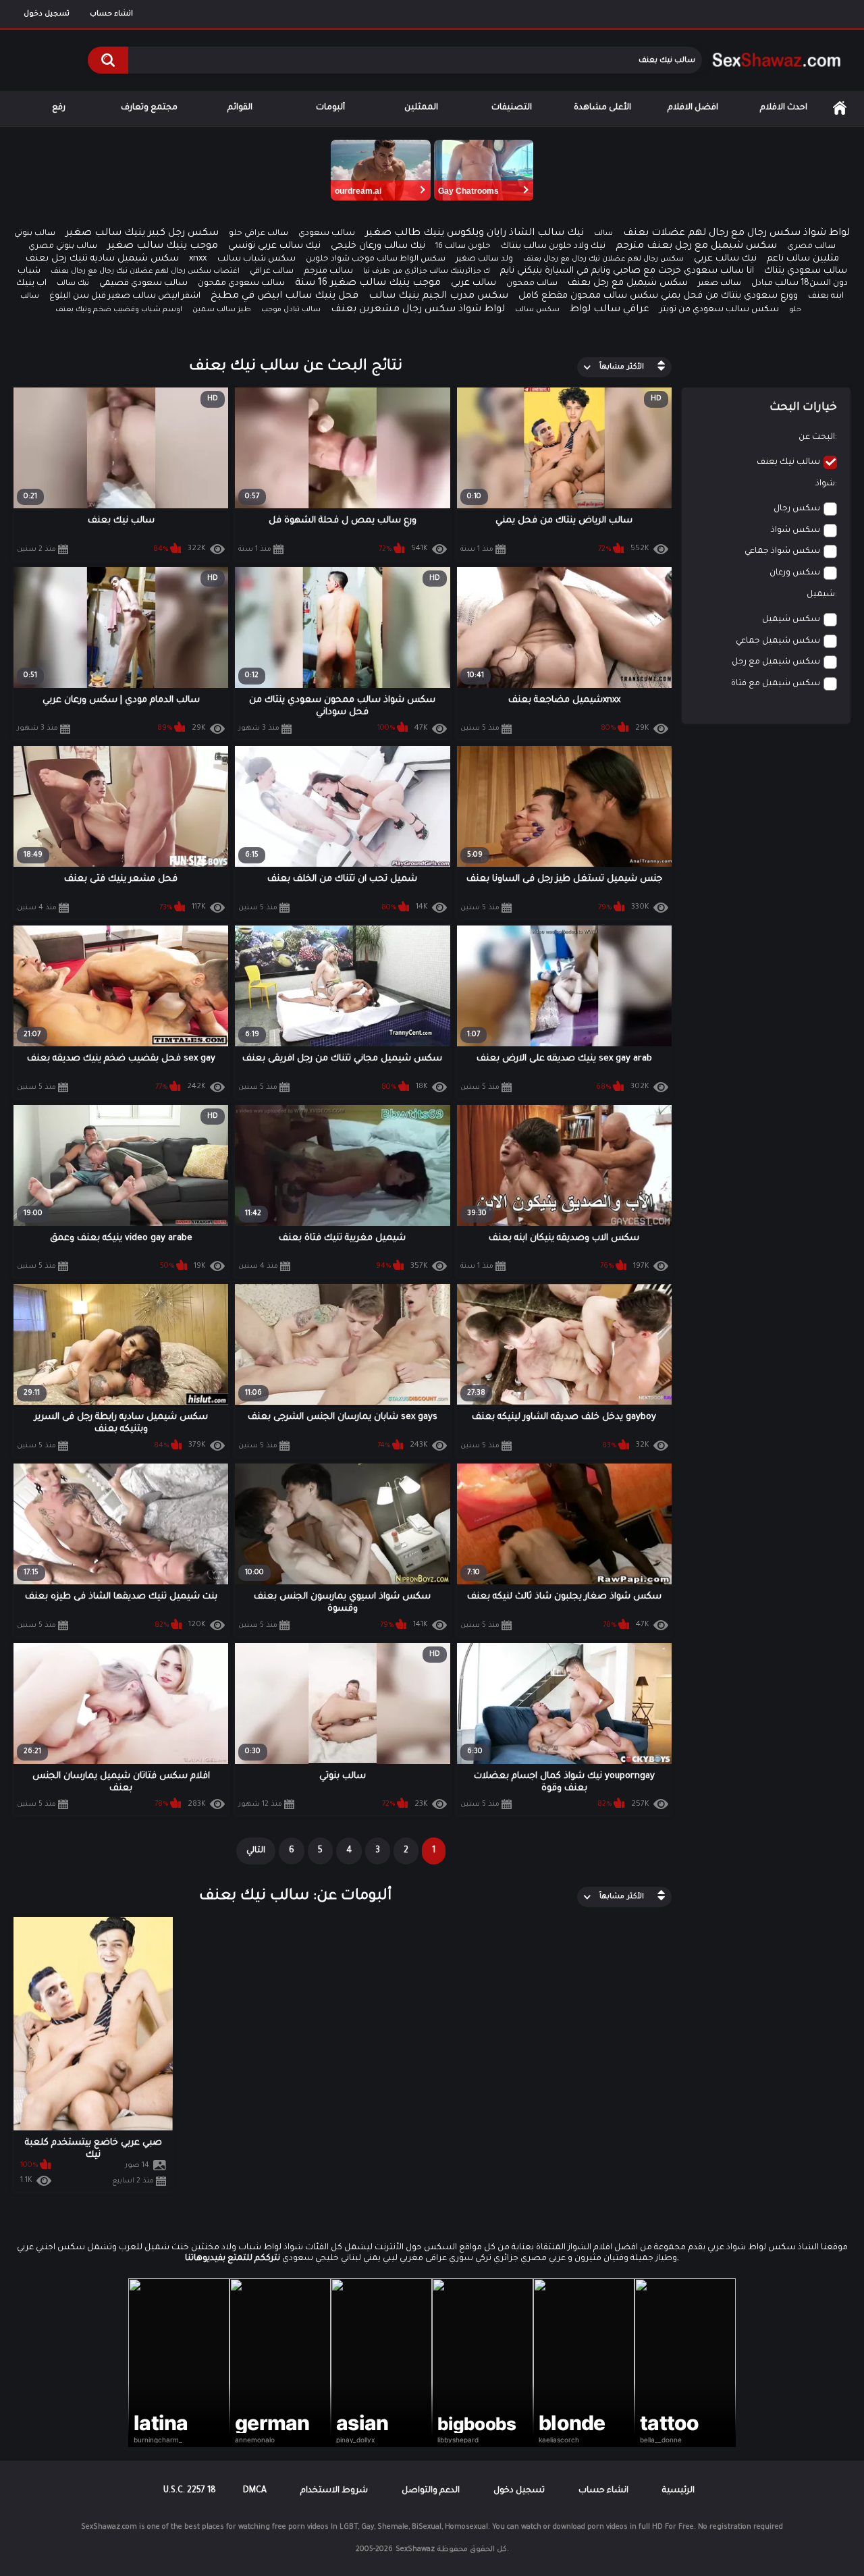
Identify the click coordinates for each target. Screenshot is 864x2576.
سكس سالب (537, 310)
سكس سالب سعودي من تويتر (719, 310)
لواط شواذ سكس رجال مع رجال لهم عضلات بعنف (736, 234)
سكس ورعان (795, 573)
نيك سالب (73, 284)
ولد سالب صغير (484, 260)
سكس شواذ (795, 531)
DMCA (255, 2491)
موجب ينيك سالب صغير (163, 246)
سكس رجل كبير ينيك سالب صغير (142, 234)
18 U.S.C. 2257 (190, 2491)
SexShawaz (415, 2550)
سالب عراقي (272, 272)
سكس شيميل (791, 620)
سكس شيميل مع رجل (776, 662)
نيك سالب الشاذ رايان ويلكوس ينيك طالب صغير (475, 234)
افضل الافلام (693, 108)
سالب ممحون (532, 284)
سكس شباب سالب (256, 259)
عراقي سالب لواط (610, 310)
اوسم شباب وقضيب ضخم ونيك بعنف (119, 310)
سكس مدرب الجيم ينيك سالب (438, 296)
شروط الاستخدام (334, 2491)
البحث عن (817, 437)
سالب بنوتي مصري (63, 247)
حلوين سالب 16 (463, 247)
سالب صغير (720, 284)
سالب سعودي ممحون (241, 284)
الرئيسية (840, 108)
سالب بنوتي (35, 234)
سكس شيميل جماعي (778, 641)
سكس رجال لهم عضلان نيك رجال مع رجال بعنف (603, 259)
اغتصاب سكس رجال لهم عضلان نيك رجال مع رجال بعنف (145, 271)
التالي (256, 1851)
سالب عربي (474, 283)
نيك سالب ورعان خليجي (378, 246)
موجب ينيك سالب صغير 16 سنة (368, 284)
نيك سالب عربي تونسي (274, 246)
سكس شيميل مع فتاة (776, 684)
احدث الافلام (784, 108)
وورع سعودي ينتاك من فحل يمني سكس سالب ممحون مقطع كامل (658, 296)
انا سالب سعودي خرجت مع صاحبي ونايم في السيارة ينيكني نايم (627, 271)
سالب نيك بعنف (788, 462)
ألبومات (330, 108)
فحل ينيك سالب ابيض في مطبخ (285, 296)
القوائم (240, 108)
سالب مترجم (328, 271)
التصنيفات (512, 108)
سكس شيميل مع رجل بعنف (628, 283)
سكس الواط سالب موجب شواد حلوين (376, 260)
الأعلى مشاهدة (602, 108)
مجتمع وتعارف (149, 108)
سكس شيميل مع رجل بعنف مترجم (696, 246)
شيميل (821, 595)
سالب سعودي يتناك (806, 271)
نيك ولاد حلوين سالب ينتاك (553, 246)
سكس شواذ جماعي (782, 552)
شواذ (825, 484)
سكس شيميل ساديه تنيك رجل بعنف (102, 259)
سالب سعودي (327, 234)
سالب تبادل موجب (291, 310)
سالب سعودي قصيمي (143, 284)
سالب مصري (811, 247)
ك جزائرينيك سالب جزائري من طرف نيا (427, 271)
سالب (603, 234)
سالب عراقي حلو (259, 234)
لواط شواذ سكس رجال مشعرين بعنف (418, 310)
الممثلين (421, 108)
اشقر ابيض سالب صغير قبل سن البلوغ (125, 296)
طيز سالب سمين (222, 310)
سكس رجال (797, 509)
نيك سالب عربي (725, 259)
